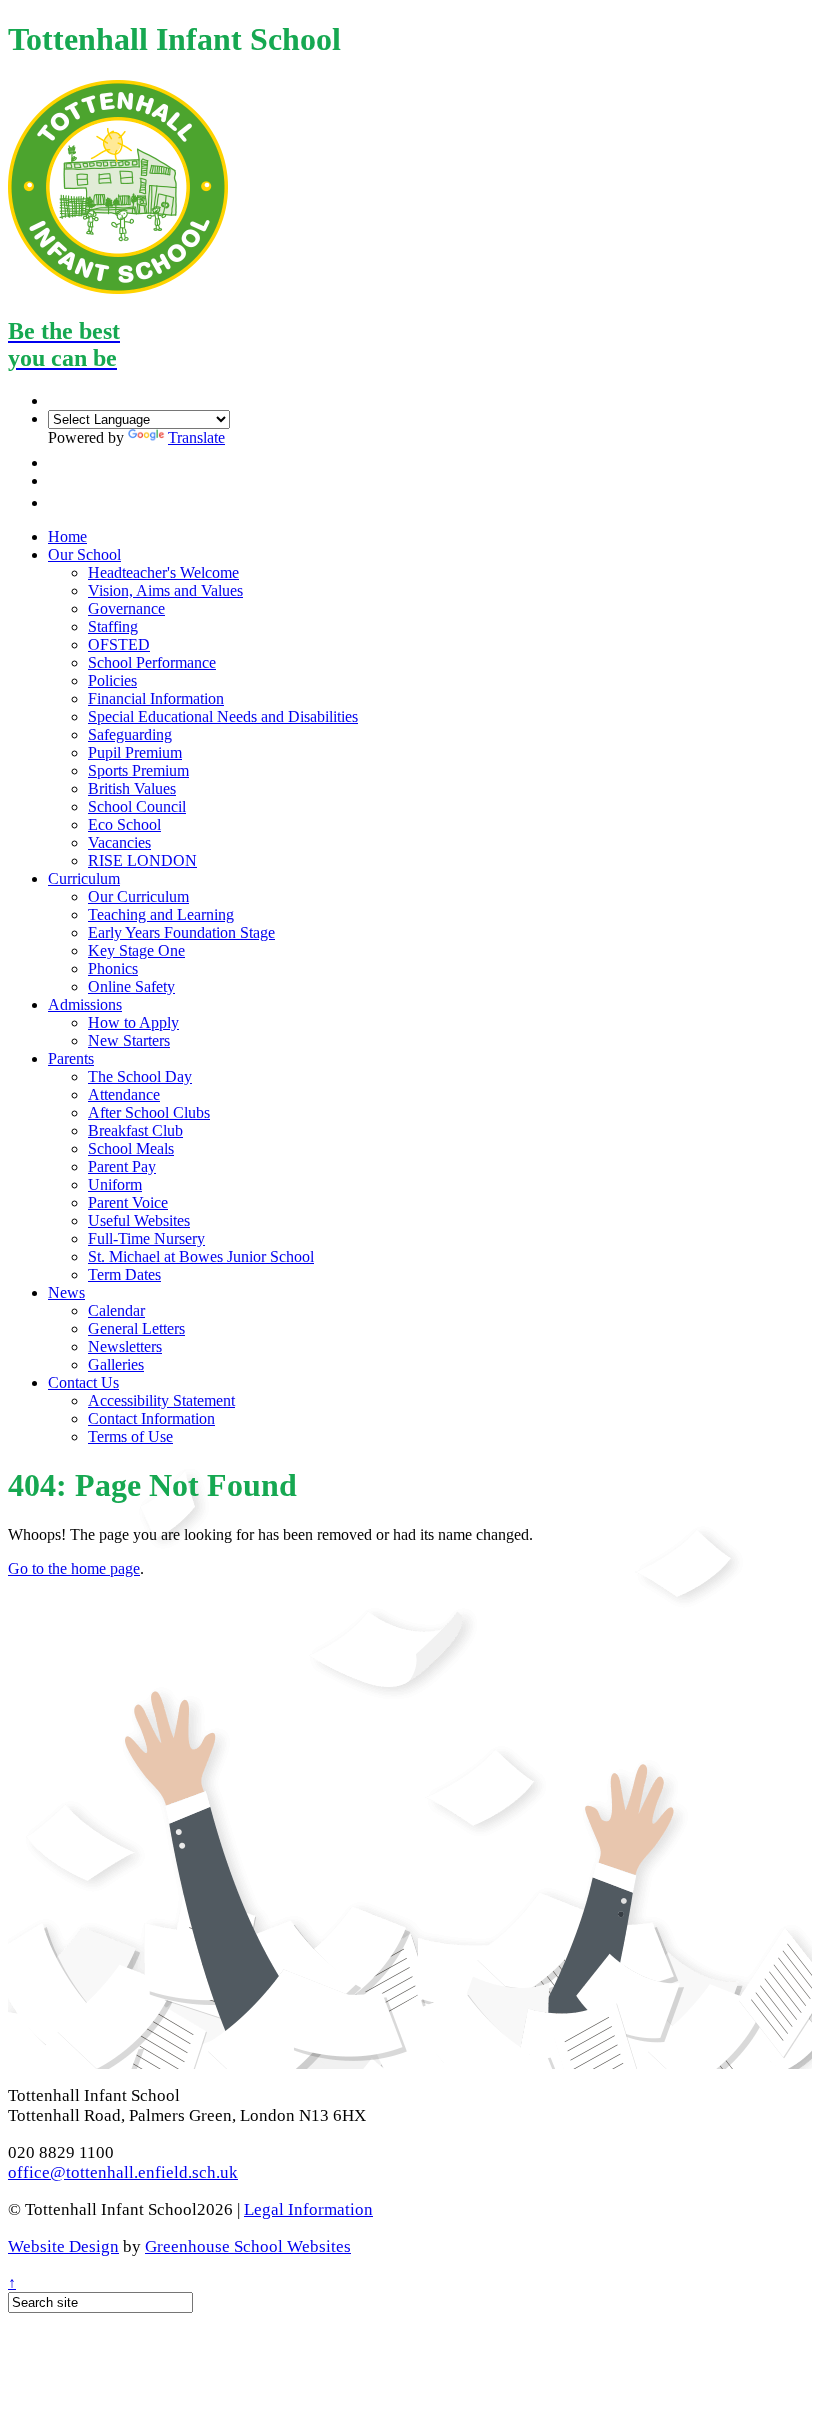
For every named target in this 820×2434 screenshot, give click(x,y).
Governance (126, 608)
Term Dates (124, 1274)
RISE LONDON (142, 860)
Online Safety (131, 986)
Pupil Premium (135, 752)
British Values (132, 788)
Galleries (116, 1364)
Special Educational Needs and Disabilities (223, 716)
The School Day (140, 1076)
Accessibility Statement (161, 1400)
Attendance (124, 1094)
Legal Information (308, 2209)
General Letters (136, 1328)
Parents (71, 1058)
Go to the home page (74, 1568)
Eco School (124, 824)
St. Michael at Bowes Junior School (201, 1256)
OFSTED (119, 644)
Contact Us (83, 1382)
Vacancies (119, 842)
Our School (84, 554)
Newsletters (125, 1346)
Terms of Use (130, 1436)
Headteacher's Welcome (163, 572)
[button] (58, 462)
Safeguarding (130, 734)
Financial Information (156, 698)
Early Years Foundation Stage (181, 932)
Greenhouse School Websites (248, 2246)
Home (67, 536)
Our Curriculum (138, 896)
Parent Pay (122, 1166)
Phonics (113, 968)
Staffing (113, 626)
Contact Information (151, 1418)
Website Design (63, 2246)
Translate (196, 437)
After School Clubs (149, 1112)
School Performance (152, 662)
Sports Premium (138, 770)
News (66, 1292)
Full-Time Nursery (146, 1238)
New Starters (129, 1040)
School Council (137, 806)
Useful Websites (139, 1220)
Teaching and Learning (161, 914)
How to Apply (133, 1022)
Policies (112, 680)
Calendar (116, 1310)
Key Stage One (136, 950)
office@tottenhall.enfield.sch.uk (123, 2172)
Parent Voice (128, 1202)
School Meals (131, 1148)
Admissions (85, 1004)
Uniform (115, 1184)
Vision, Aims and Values (165, 590)
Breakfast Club (135, 1130)
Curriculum (84, 878)
